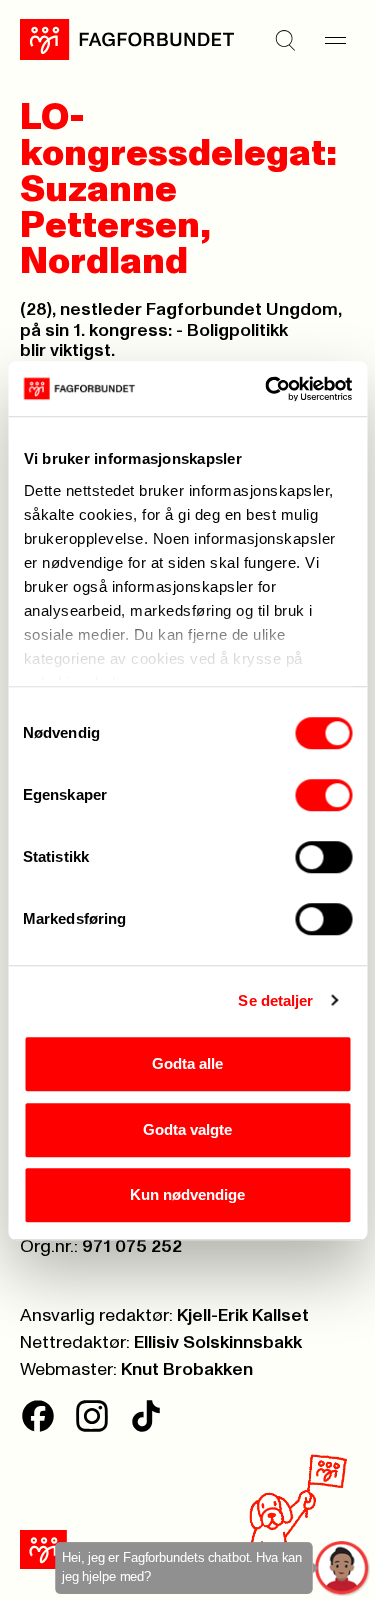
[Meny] (335, 40)
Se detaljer (275, 1000)
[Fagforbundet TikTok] (146, 1416)
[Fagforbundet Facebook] (38, 1416)
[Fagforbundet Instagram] (92, 1416)
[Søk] (285, 40)
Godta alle (187, 1063)
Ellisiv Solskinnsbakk (218, 1343)
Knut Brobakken (187, 1370)
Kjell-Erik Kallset (243, 1316)
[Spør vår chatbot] (342, 1568)
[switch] (323, 795)
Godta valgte (187, 1129)
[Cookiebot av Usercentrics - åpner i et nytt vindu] (267, 389)
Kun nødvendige (187, 1194)
